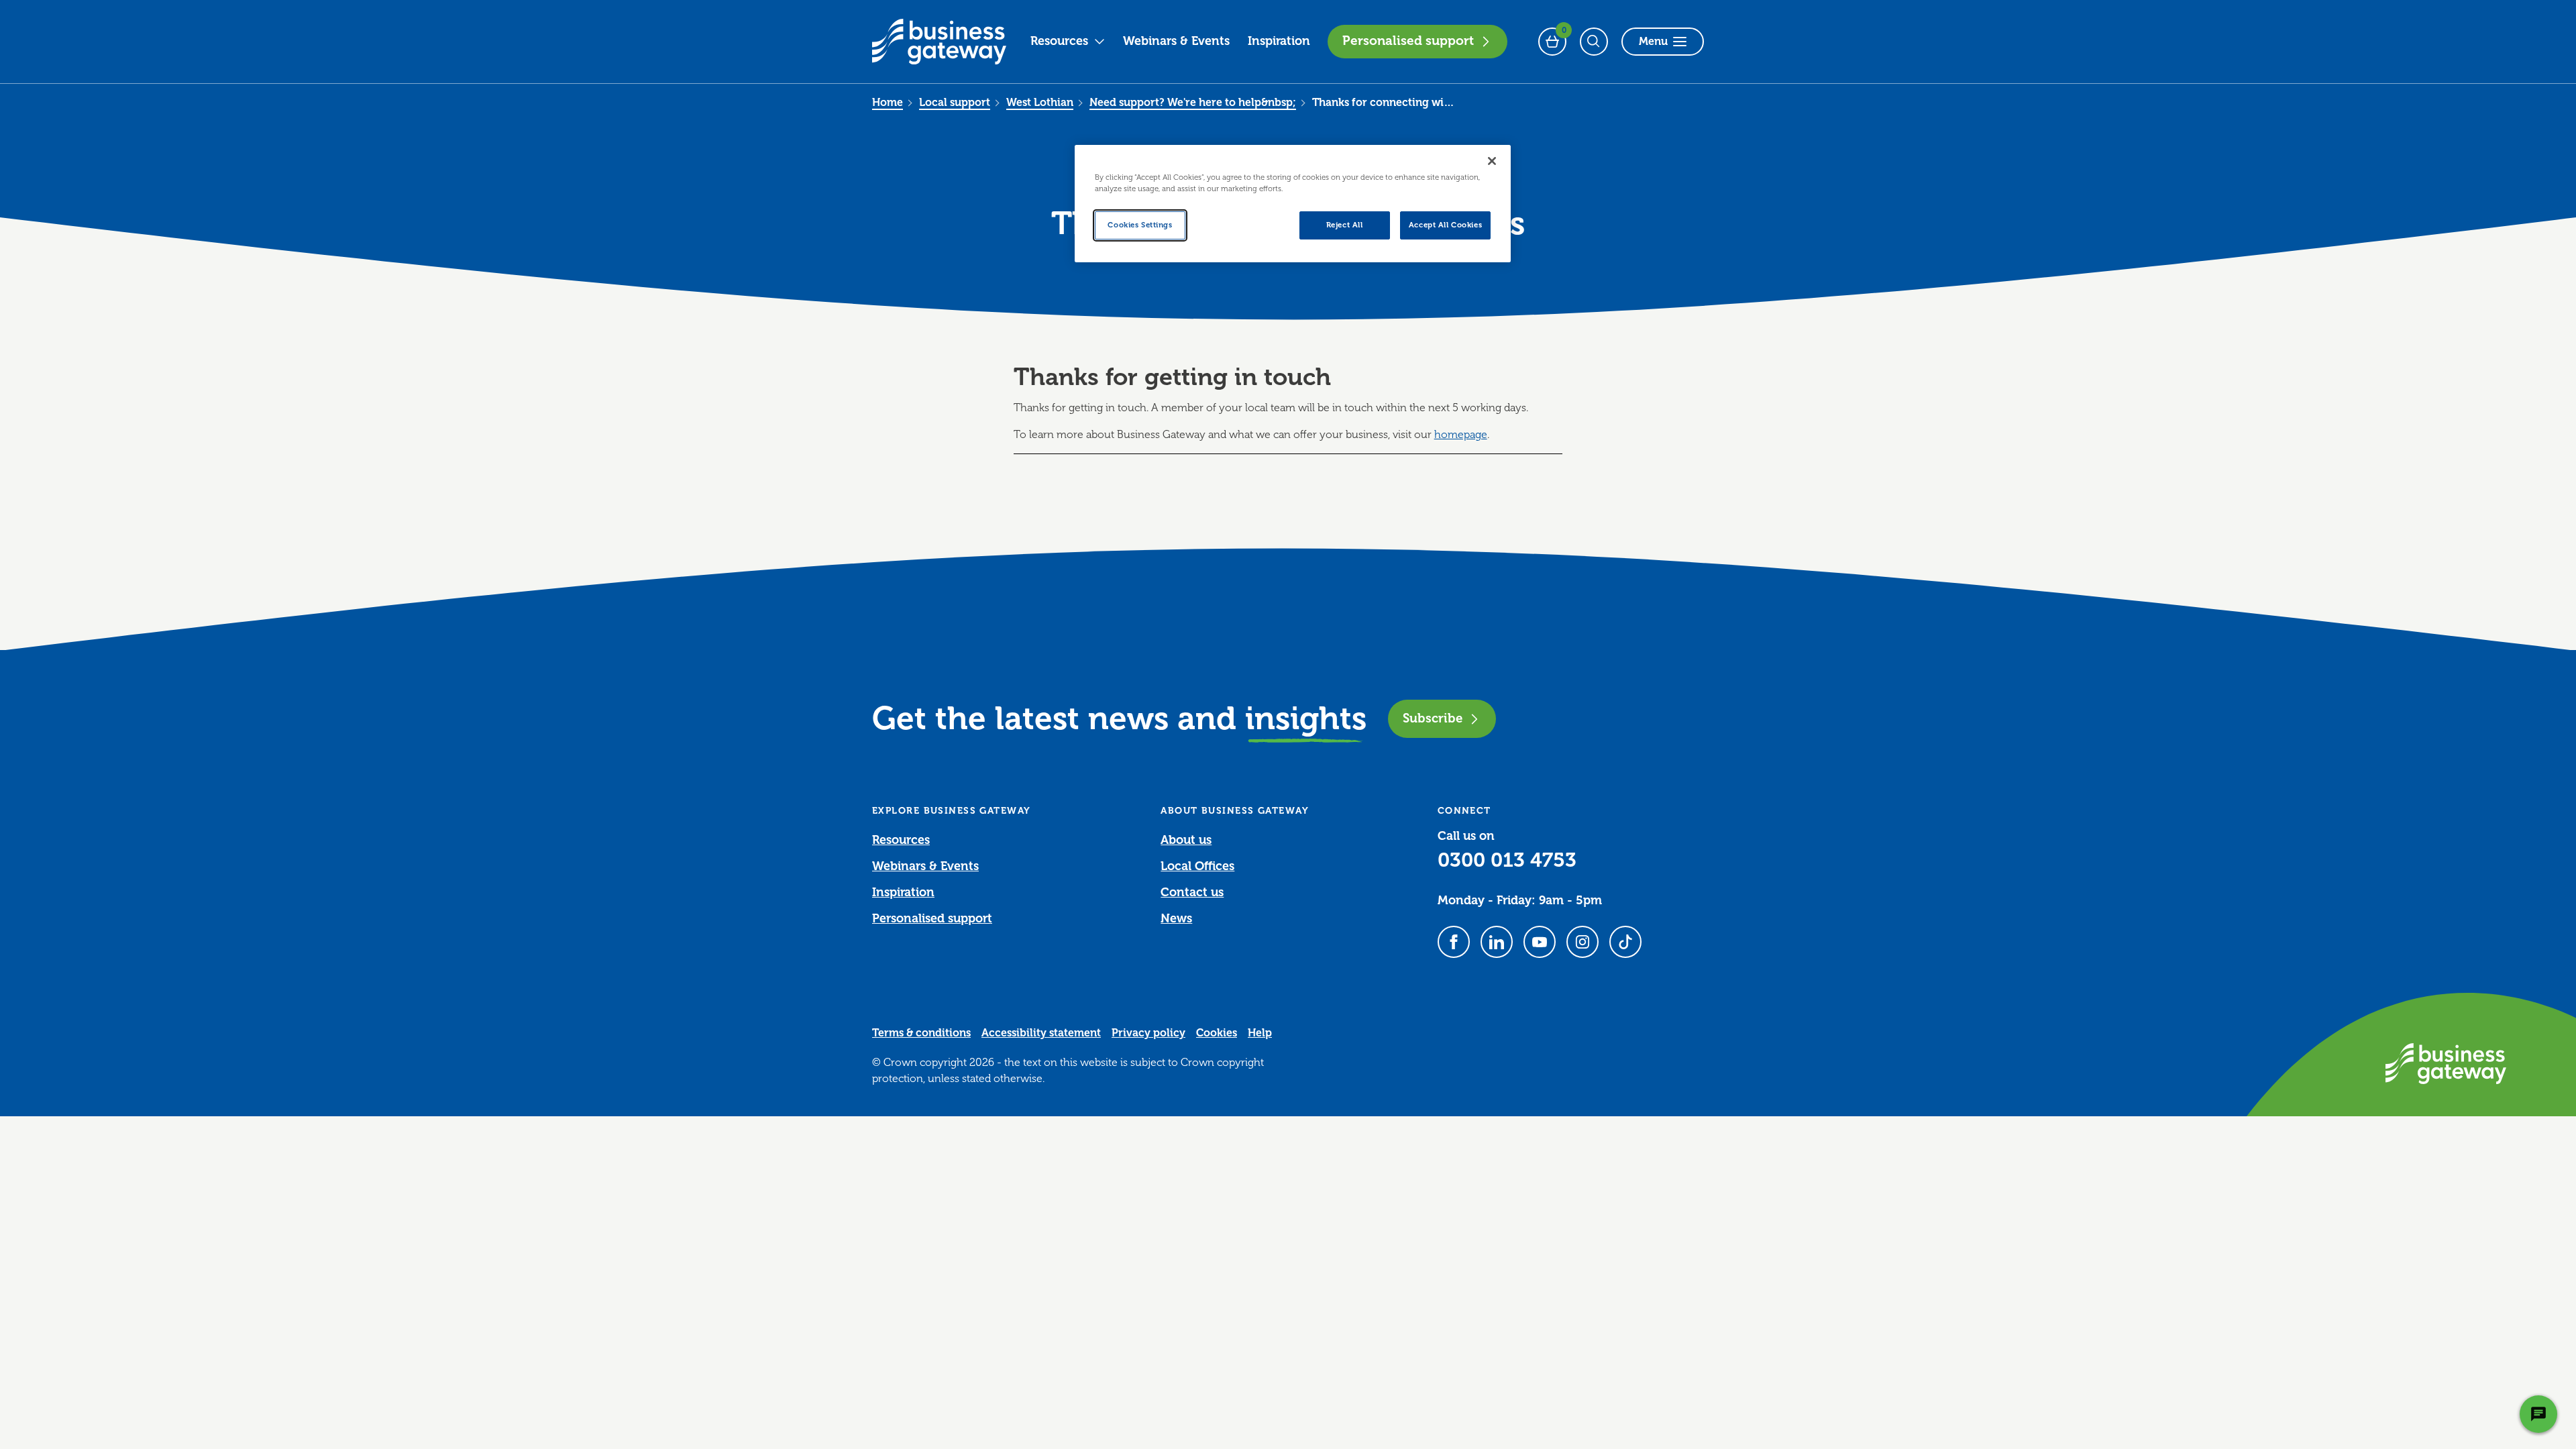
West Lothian (1040, 103)
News (1176, 918)
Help (1260, 1033)
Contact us (1192, 892)
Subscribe (1433, 718)
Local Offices (1197, 866)
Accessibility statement (1041, 1033)
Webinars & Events (1176, 41)
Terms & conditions (921, 1033)
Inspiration (1279, 41)
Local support (955, 103)
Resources (1059, 41)
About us (1186, 840)
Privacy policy (1148, 1033)
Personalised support (1408, 41)
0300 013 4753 (1507, 860)
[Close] (1492, 161)
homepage (1461, 435)
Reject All (1345, 225)
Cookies (1217, 1033)
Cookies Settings (1140, 225)
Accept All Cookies (1445, 225)
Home (888, 103)
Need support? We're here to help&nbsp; (1193, 103)
